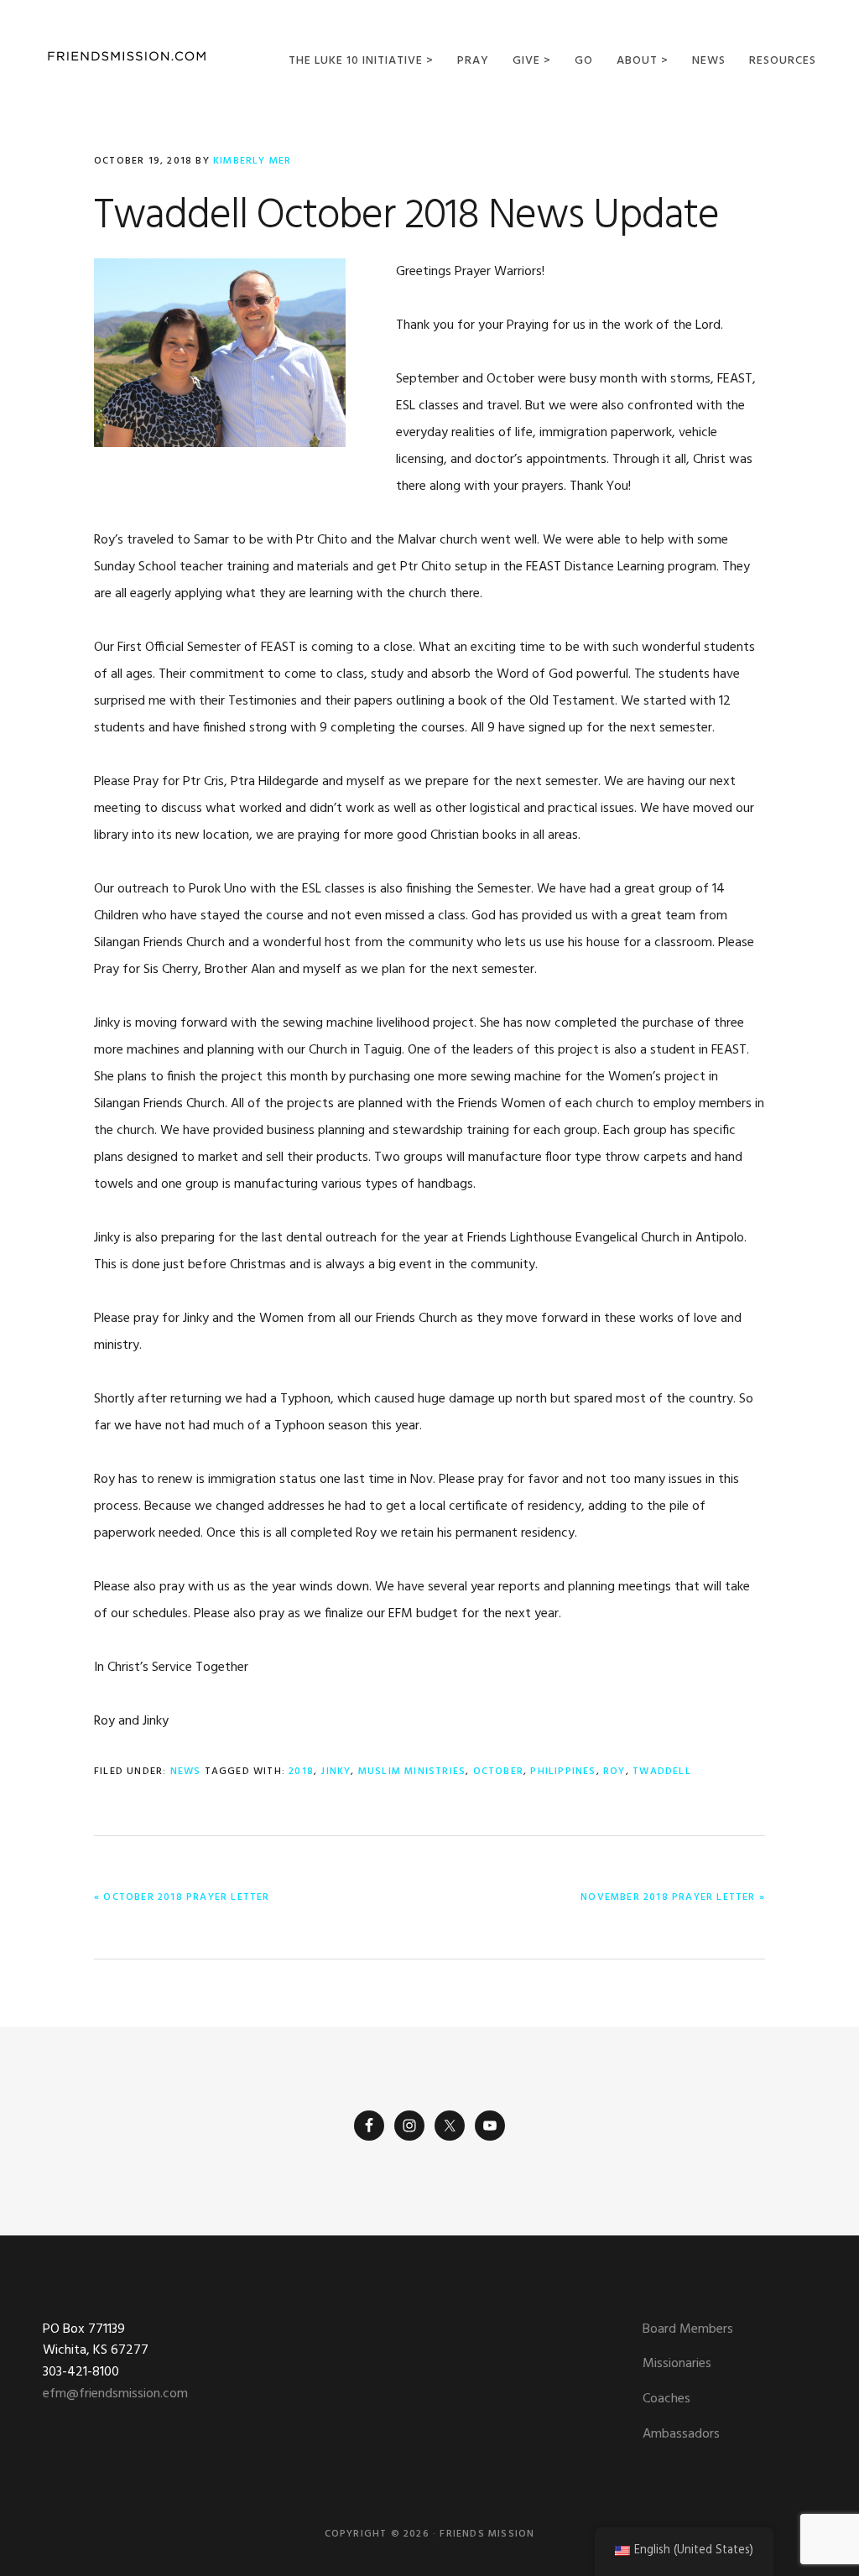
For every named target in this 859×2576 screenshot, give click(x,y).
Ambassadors (681, 2434)
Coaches (666, 2399)
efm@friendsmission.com (115, 2394)
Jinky (336, 1772)
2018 (301, 1772)
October (498, 1772)
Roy (614, 1772)
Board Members (688, 2329)
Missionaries (677, 2364)
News (186, 1772)
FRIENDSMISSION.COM (127, 57)
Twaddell (662, 1772)
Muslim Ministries (412, 1772)
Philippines (563, 1772)
